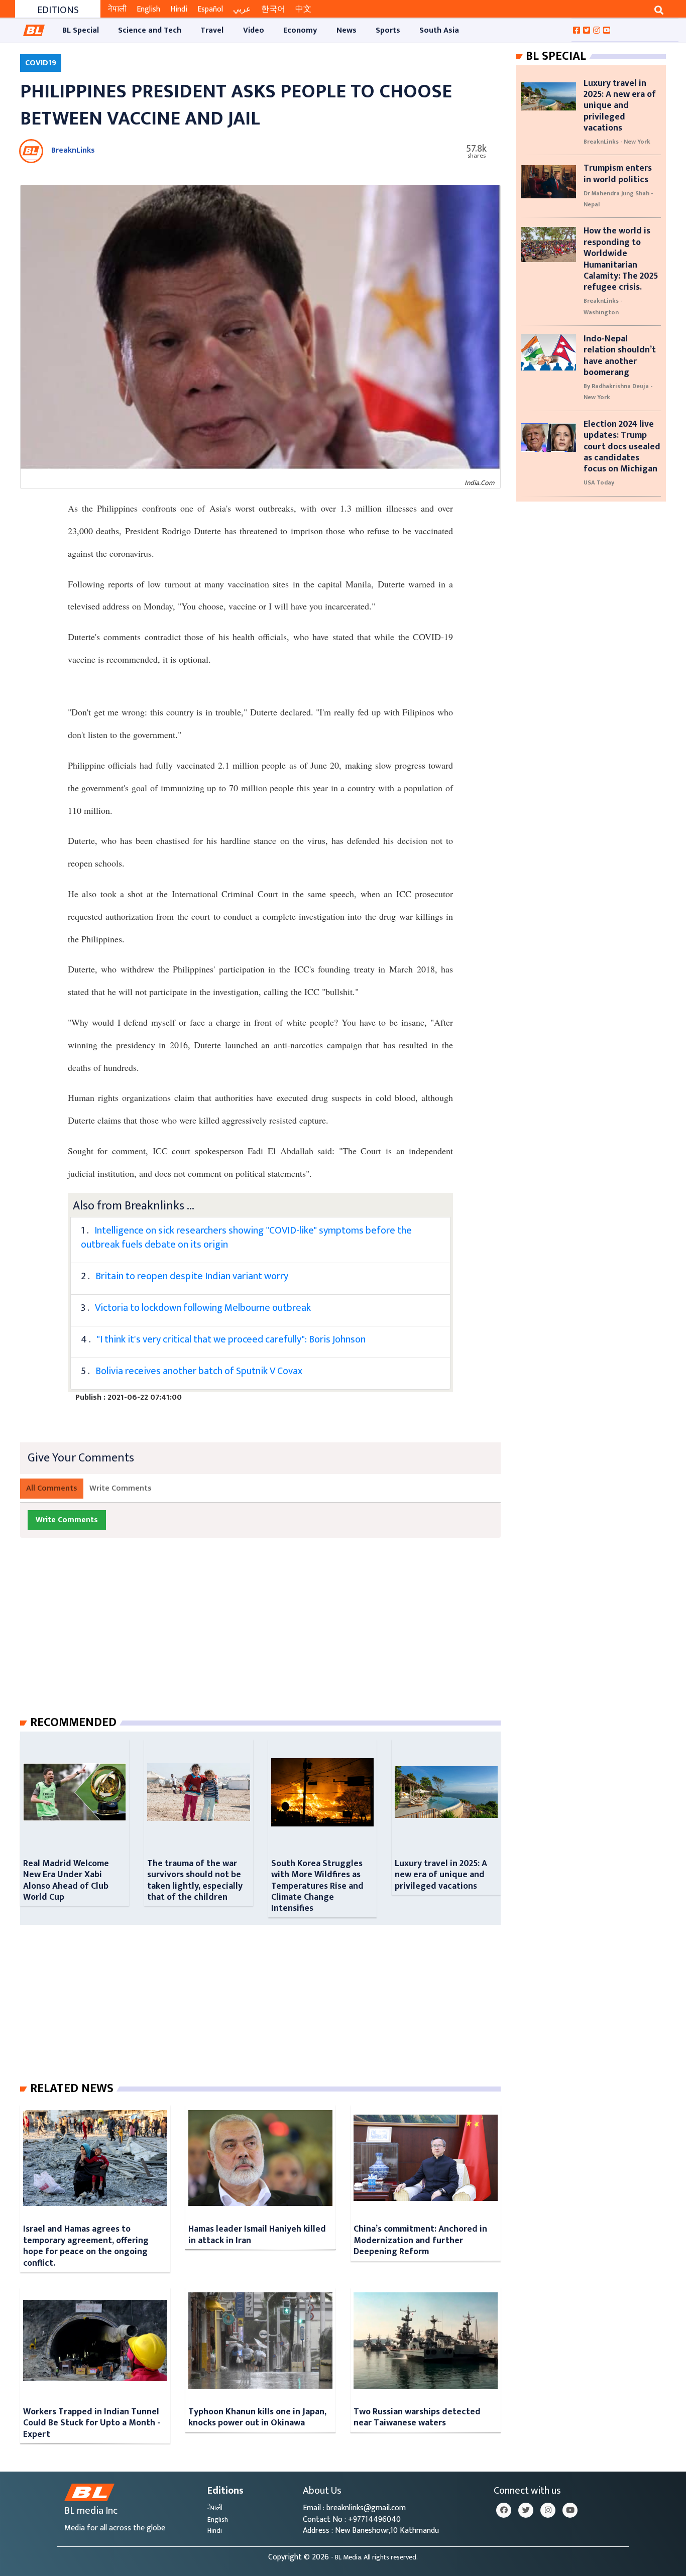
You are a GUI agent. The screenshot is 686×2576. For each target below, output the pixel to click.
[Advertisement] (268, 1637)
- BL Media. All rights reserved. (374, 2557)
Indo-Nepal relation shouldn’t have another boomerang (620, 355)
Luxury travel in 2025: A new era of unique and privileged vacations (441, 1875)
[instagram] (548, 2510)
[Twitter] (526, 2510)
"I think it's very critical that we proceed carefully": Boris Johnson (231, 1339)
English (148, 9)
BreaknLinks (73, 150)
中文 (303, 9)
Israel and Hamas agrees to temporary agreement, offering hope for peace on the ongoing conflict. (86, 2246)
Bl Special (556, 56)
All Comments (52, 1488)
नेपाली (117, 9)
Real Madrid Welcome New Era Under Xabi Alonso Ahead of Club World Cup (66, 1880)
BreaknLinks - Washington (603, 306)
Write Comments (121, 1488)
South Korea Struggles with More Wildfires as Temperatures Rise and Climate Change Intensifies (317, 1886)
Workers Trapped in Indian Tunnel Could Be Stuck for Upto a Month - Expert (92, 2423)
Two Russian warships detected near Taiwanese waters (417, 2417)
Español (210, 9)
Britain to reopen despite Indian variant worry (192, 1276)
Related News (72, 2089)
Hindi (179, 9)
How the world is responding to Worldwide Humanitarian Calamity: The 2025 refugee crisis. (621, 259)
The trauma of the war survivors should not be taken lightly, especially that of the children (195, 1880)
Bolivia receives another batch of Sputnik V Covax (199, 1371)
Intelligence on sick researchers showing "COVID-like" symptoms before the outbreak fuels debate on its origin (246, 1238)
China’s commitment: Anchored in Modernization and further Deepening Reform (420, 2240)
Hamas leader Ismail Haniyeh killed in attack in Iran (257, 2234)
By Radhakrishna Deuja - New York (618, 392)
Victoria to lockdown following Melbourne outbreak (203, 1308)
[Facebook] (504, 2510)
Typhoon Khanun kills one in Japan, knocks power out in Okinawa (257, 2417)
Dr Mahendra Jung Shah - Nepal (618, 199)
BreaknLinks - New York (617, 142)
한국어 (273, 9)
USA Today (599, 482)
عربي (242, 9)
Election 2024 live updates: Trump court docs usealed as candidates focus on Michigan (622, 447)
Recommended (73, 1723)
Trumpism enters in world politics (618, 173)
